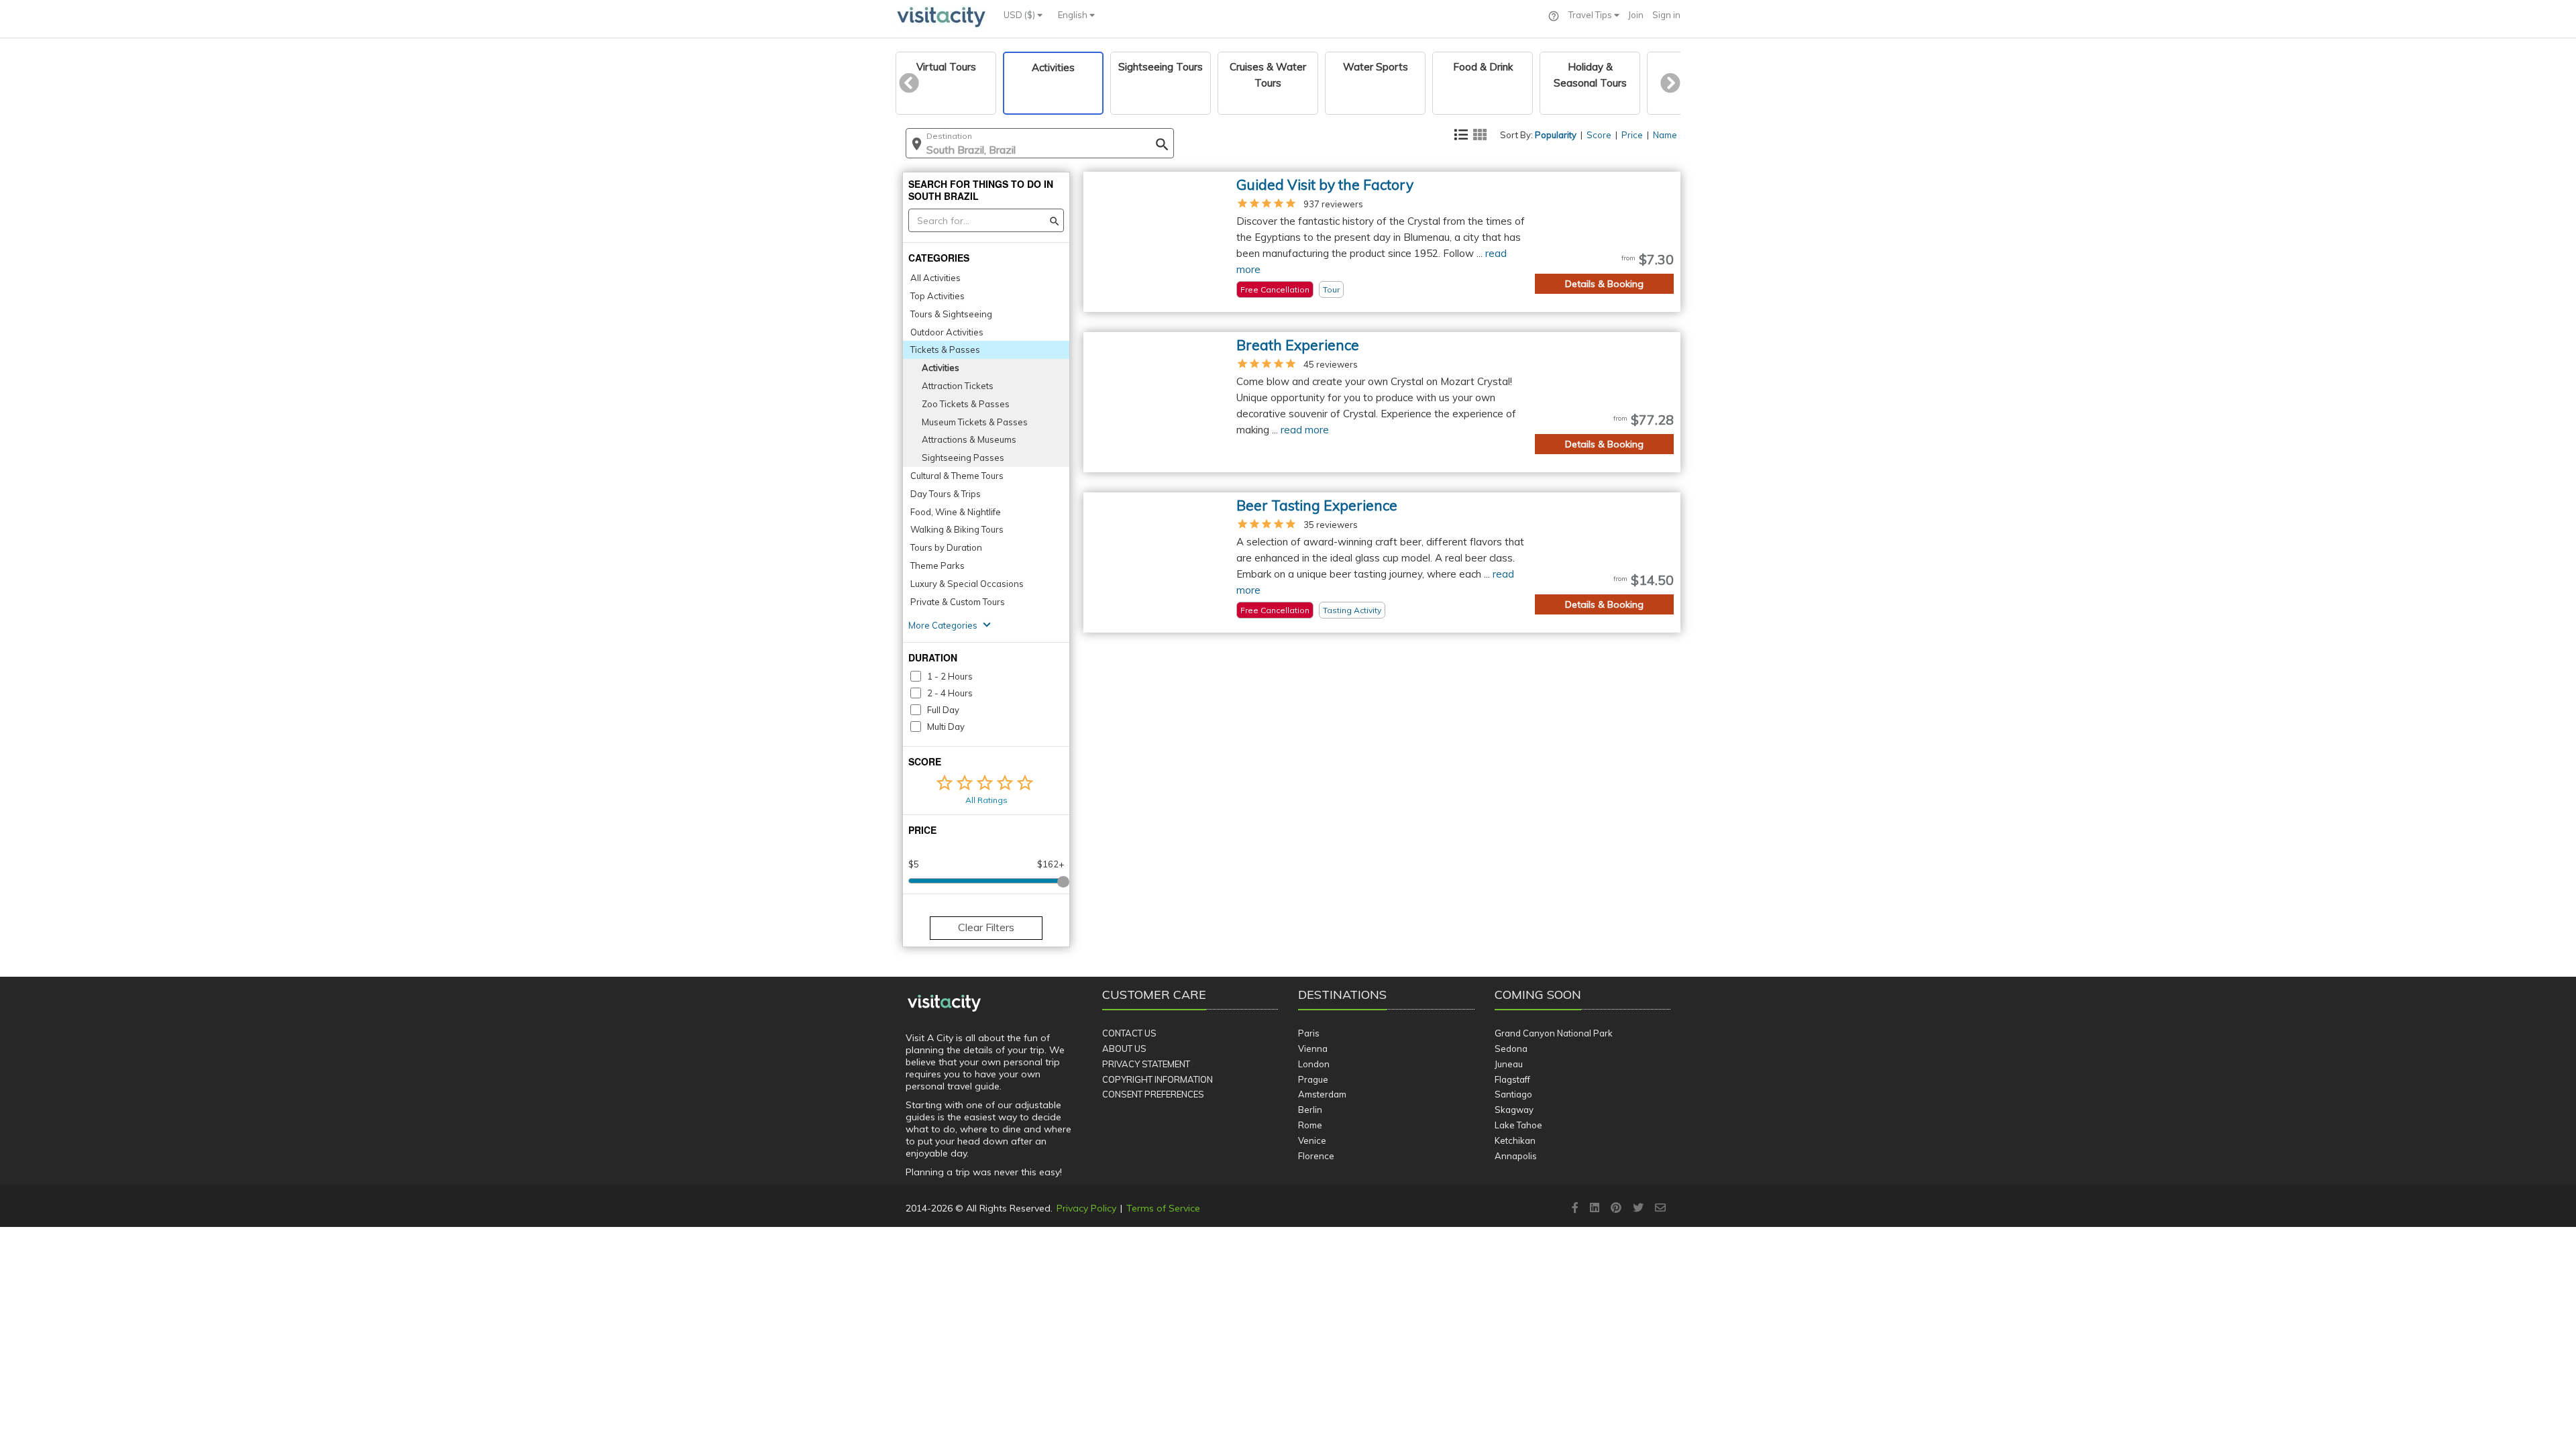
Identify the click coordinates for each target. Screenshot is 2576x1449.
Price (1632, 135)
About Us (1124, 1049)
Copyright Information (1158, 1079)
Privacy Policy (1086, 1208)
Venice (1312, 1140)
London (1314, 1064)
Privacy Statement (1146, 1064)
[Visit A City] (944, 1004)
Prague (1313, 1079)
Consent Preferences (1153, 1094)
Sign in (1666, 15)
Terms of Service (1163, 1208)
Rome (1310, 1125)
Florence (1316, 1156)
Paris (1309, 1033)
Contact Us (1129, 1033)
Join (1636, 15)
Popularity (1556, 135)
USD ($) (1020, 15)
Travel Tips (1591, 15)
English (1074, 15)
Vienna (1313, 1049)
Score (1599, 135)
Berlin (1310, 1110)
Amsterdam (1322, 1094)
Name (1665, 135)
